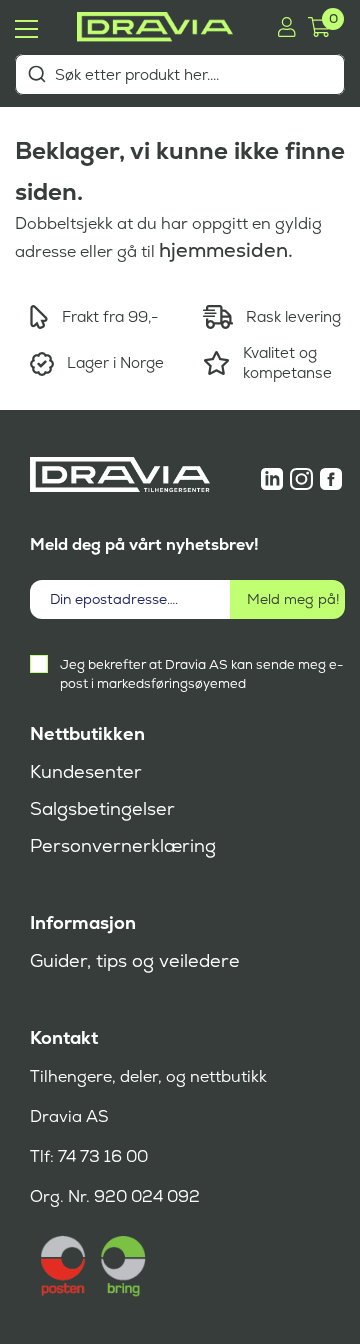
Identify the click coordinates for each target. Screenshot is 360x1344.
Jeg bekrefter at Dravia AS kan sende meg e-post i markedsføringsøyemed (201, 674)
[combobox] (180, 74)
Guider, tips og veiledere (135, 961)
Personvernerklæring (123, 846)
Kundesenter (86, 772)
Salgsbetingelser (102, 809)
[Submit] (36, 74)
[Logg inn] (286, 27)
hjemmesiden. (226, 250)
